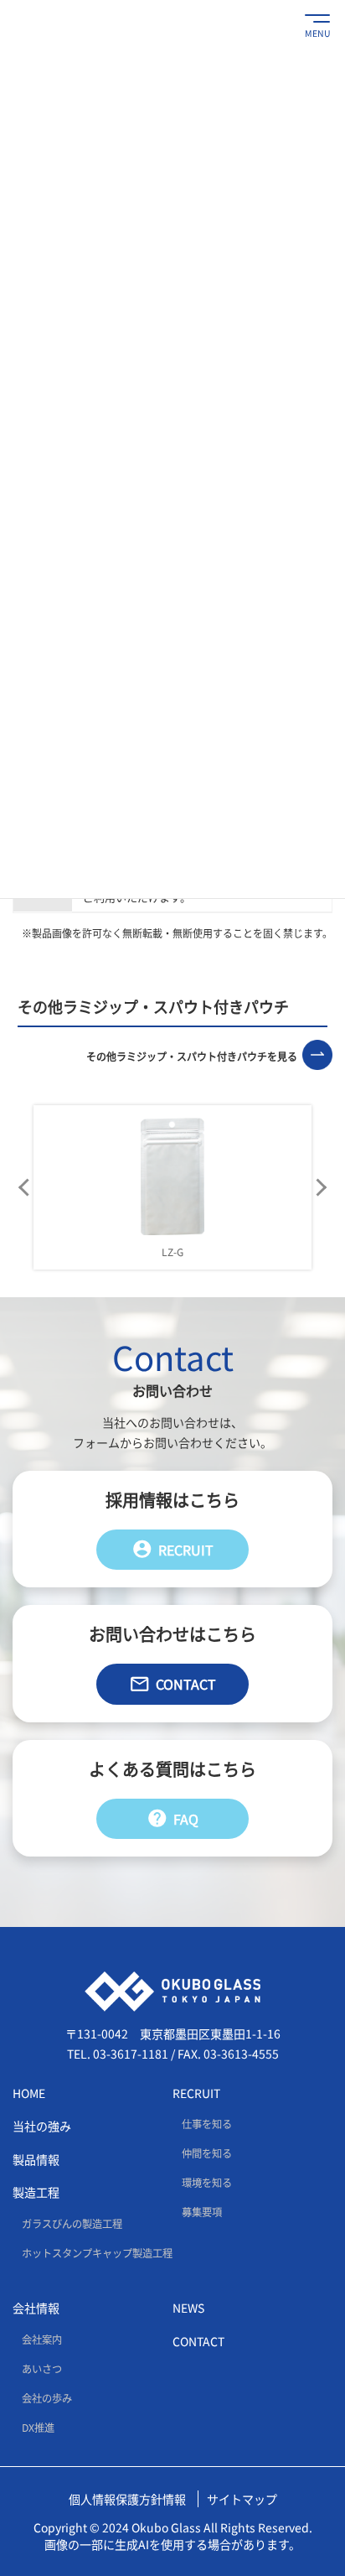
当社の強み (42, 2126)
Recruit (172, 1549)
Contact (172, 1684)
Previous (25, 1187)
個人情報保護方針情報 (127, 2499)
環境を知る (207, 2183)
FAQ (172, 1818)
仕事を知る (207, 2124)
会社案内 (42, 2340)
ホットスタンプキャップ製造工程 (97, 2253)
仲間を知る (207, 2153)
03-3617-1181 (131, 2054)
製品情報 (36, 2159)
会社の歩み (47, 2398)
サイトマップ (242, 2499)
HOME (29, 2093)
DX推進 (38, 2428)
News (188, 2308)
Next (320, 1187)
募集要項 (202, 2212)
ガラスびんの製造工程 (72, 2224)
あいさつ (42, 2369)
